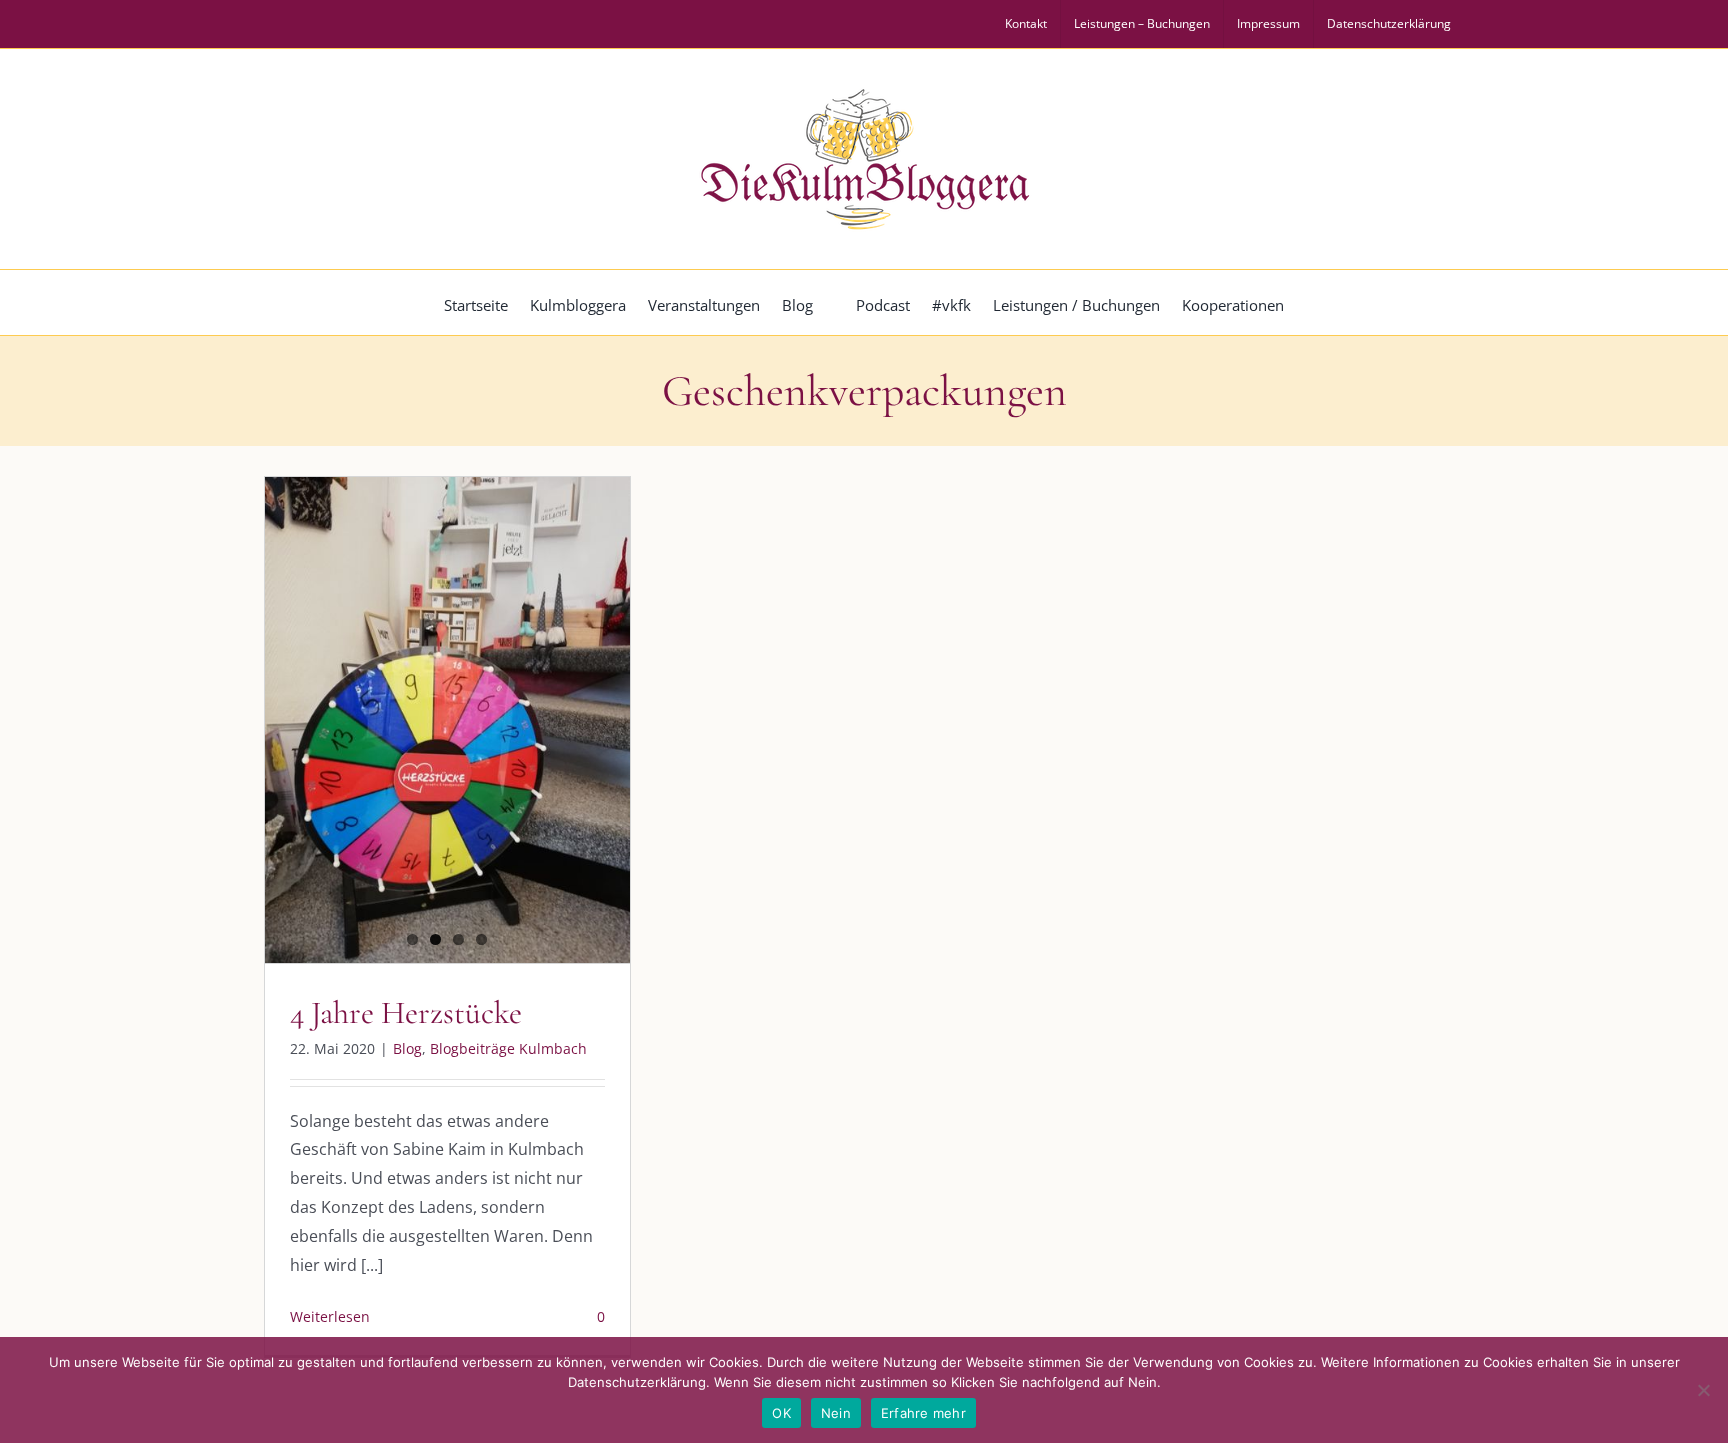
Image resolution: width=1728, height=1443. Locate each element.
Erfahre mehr (923, 1413)
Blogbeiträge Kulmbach (508, 1048)
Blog (407, 1048)
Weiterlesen (330, 1316)
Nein (836, 1413)
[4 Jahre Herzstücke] (447, 720)
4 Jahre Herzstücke (406, 1012)
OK (781, 1413)
